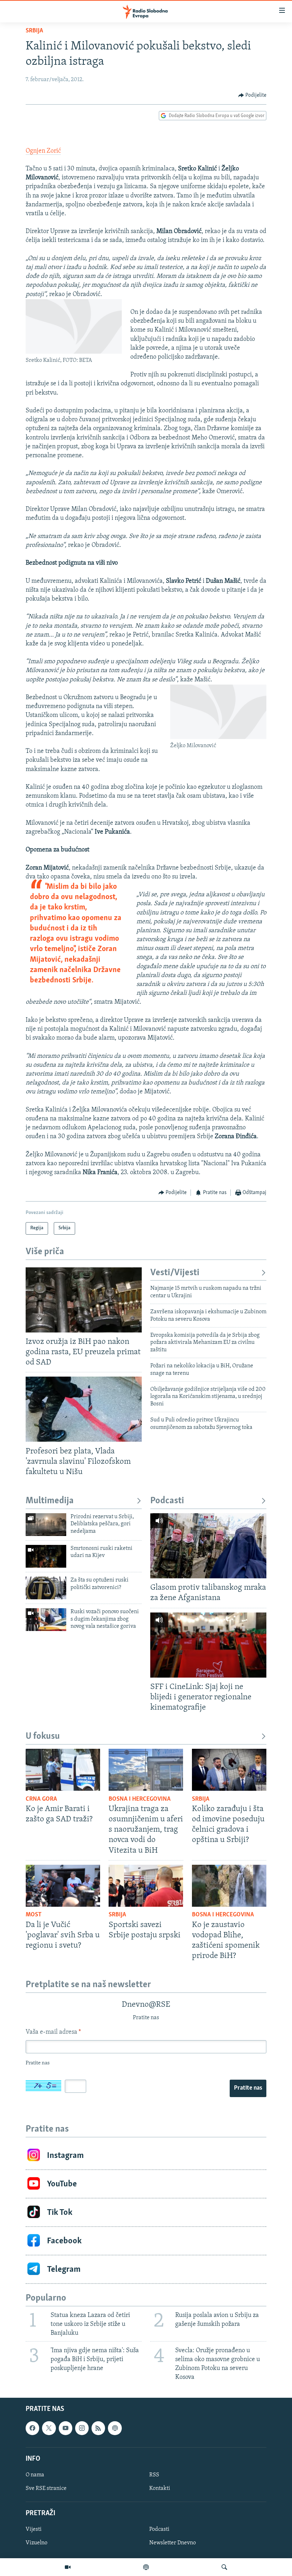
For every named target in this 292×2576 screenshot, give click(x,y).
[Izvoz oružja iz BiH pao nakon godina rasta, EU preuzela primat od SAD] (84, 1300)
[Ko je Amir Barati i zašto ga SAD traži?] (63, 1770)
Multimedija (50, 1501)
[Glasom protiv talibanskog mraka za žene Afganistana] (208, 1546)
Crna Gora (41, 1799)
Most (34, 1915)
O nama (35, 2475)
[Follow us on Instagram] (82, 2428)
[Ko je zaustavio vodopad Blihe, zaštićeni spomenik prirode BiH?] (229, 1886)
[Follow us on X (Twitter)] (49, 2428)
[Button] (252, 95)
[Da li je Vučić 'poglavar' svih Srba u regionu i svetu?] (63, 1886)
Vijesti (34, 2529)
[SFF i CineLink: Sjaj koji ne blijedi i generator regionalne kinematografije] (208, 1645)
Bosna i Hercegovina (140, 1799)
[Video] (68, 2567)
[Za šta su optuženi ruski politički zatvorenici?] (46, 1588)
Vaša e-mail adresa (53, 2032)
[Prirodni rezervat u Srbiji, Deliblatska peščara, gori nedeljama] (46, 1525)
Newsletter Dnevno (173, 2543)
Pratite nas (248, 2088)
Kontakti (160, 2488)
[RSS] (98, 2428)
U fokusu (43, 1736)
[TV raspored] (115, 2428)
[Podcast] (146, 2567)
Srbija (34, 31)
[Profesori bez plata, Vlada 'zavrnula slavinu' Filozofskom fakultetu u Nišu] (84, 1409)
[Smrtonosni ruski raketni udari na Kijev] (46, 1556)
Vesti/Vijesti (175, 1273)
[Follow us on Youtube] (66, 2428)
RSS (154, 2475)
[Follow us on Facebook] (32, 2428)
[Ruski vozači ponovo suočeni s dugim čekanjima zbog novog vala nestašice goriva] (46, 1620)
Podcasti (167, 1501)
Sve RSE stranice (46, 2488)
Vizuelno (36, 2543)
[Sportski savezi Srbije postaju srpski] (146, 1886)
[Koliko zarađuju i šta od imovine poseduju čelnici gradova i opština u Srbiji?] (229, 1770)
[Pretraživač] (224, 2567)
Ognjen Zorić (43, 151)
